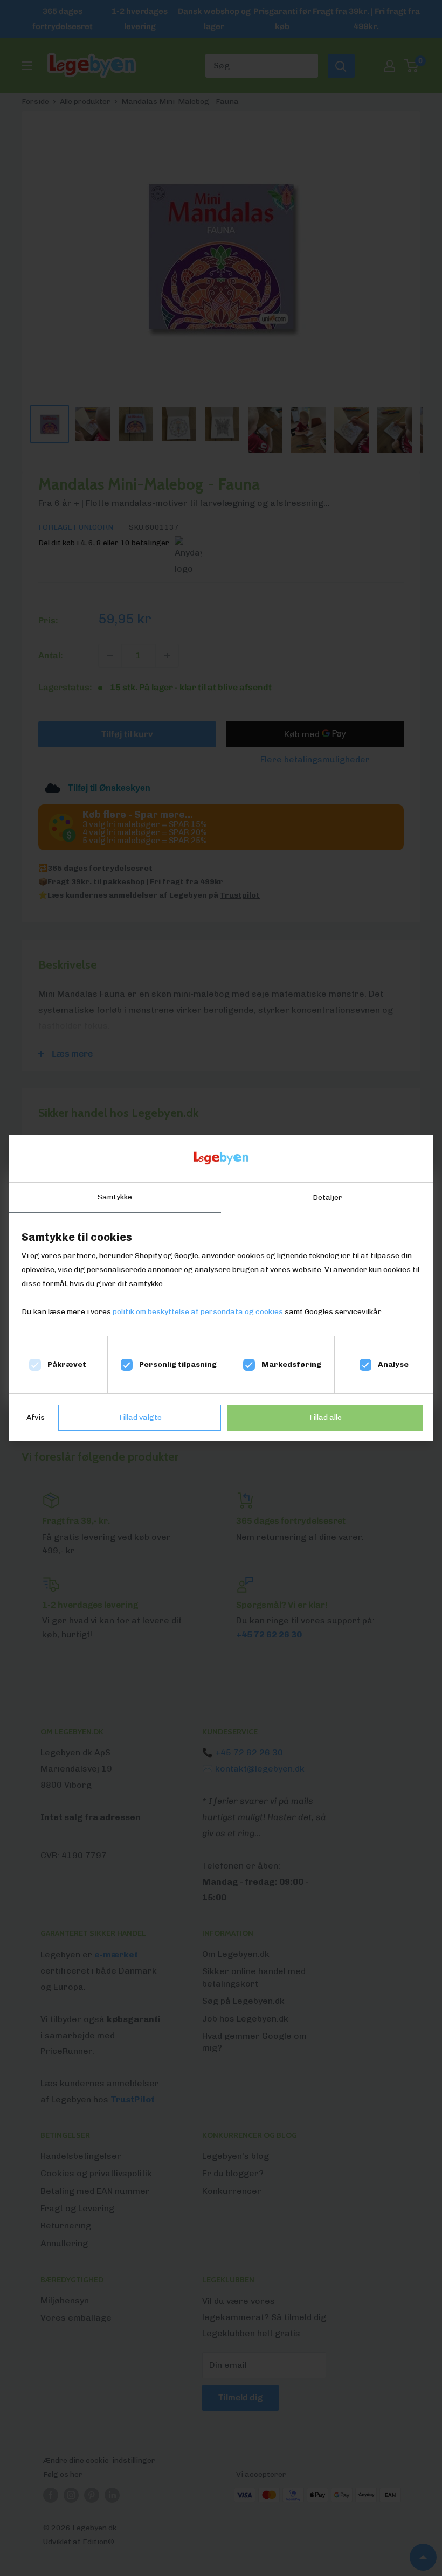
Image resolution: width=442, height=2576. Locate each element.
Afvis (36, 1417)
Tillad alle (325, 1417)
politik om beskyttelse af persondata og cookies (198, 1312)
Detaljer (327, 1197)
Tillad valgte (140, 1417)
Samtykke (115, 1197)
